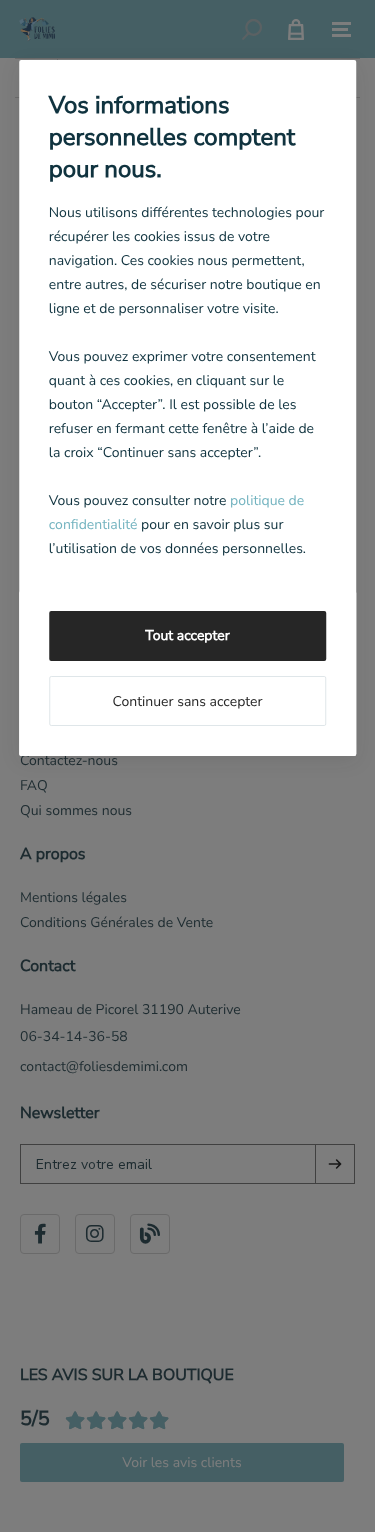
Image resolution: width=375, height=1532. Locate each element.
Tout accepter (187, 635)
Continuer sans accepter (187, 701)
